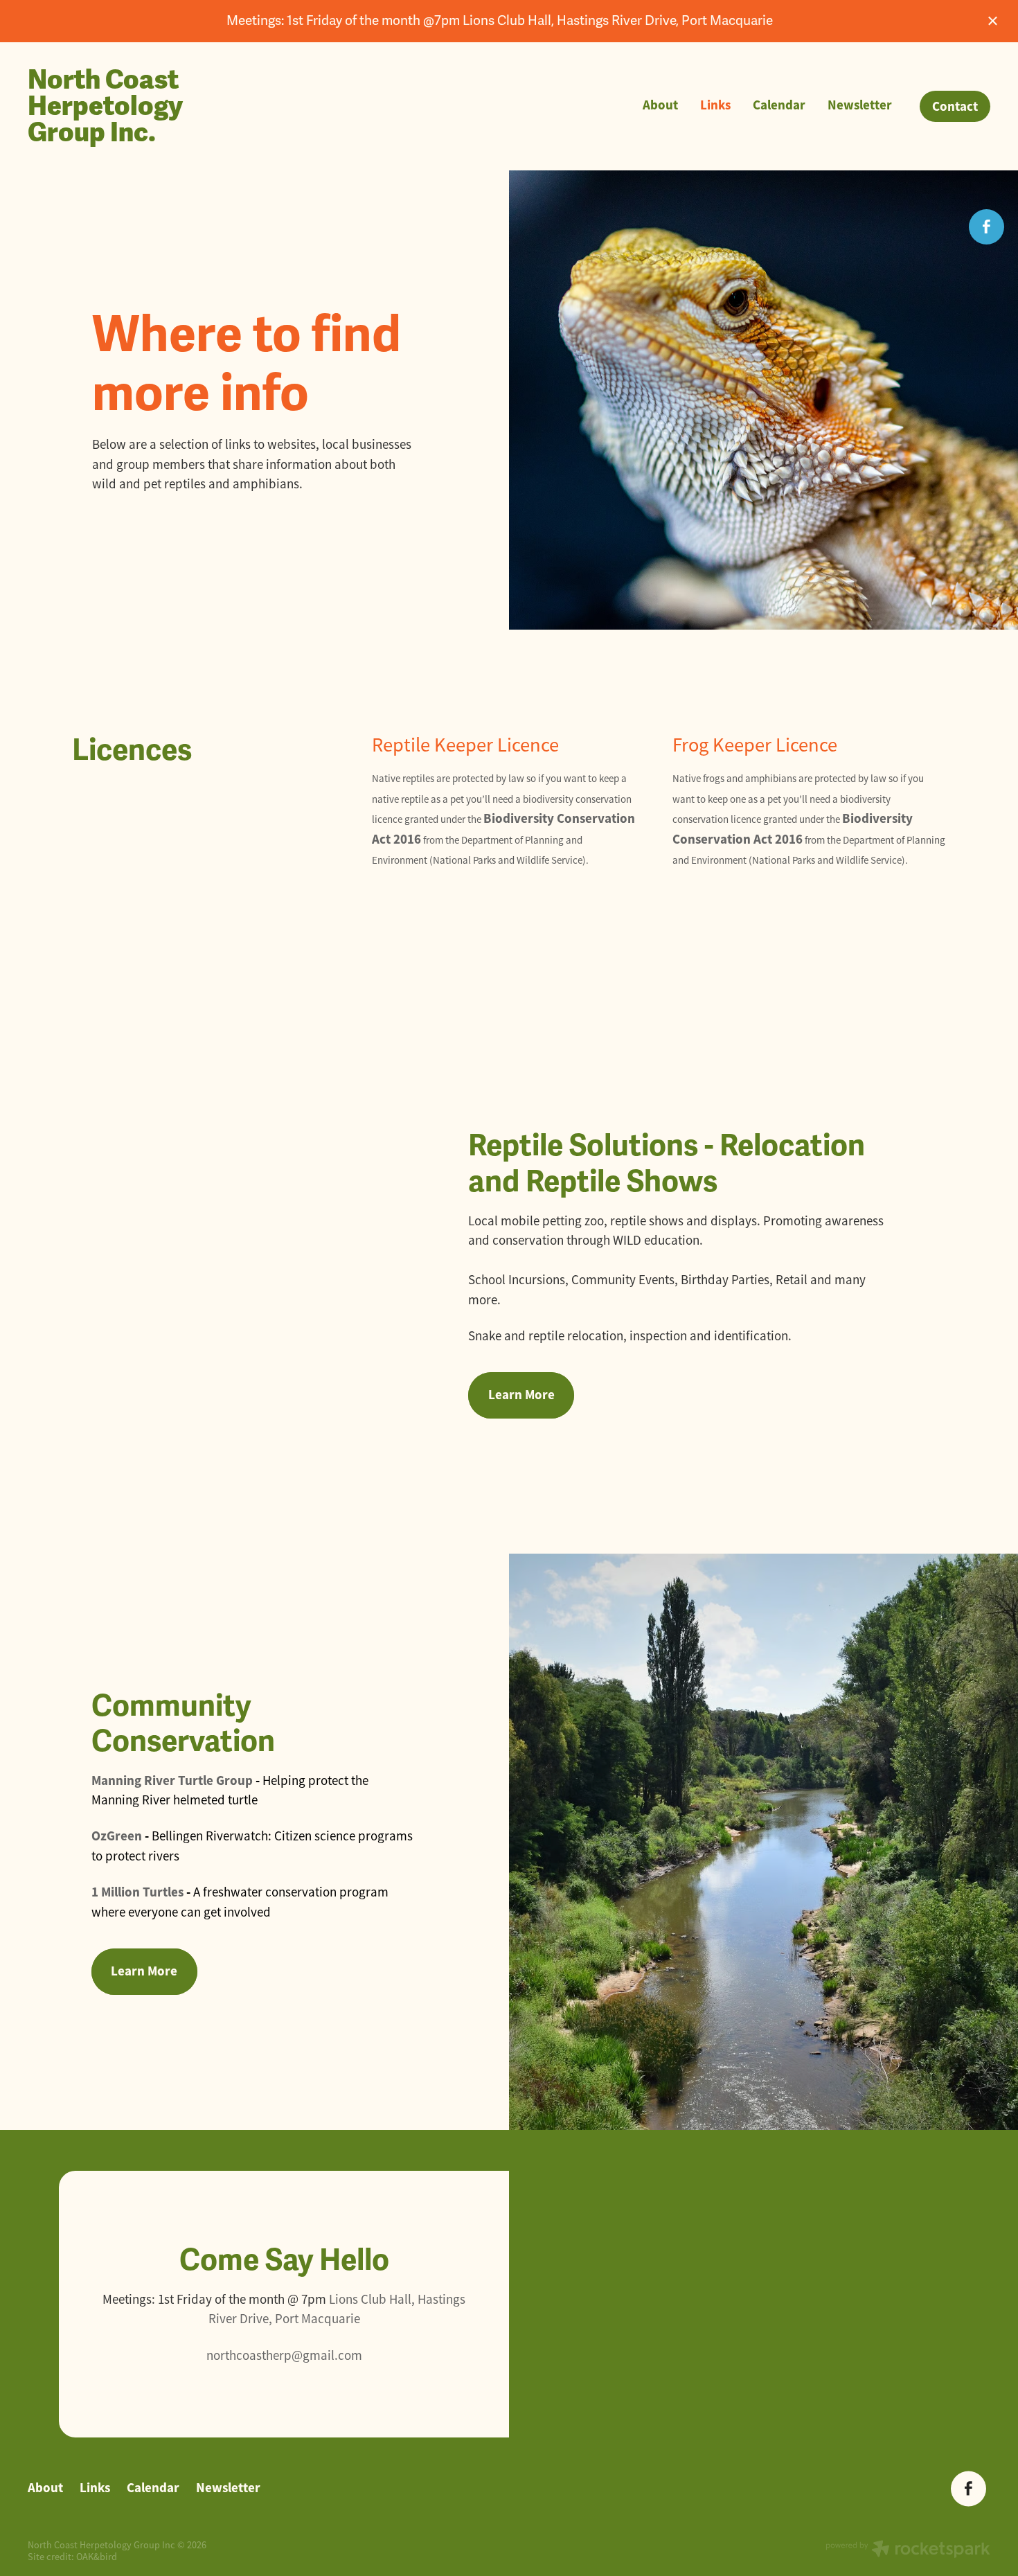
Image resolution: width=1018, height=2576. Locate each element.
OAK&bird (97, 2557)
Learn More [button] (521, 1395)
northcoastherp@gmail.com (284, 2356)
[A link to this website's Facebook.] (986, 227)
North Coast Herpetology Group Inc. (105, 106)
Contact (955, 106)
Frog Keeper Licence (755, 745)
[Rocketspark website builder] (908, 2550)
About (660, 105)
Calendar (779, 105)
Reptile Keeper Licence (465, 745)
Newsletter (860, 105)
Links (715, 105)
